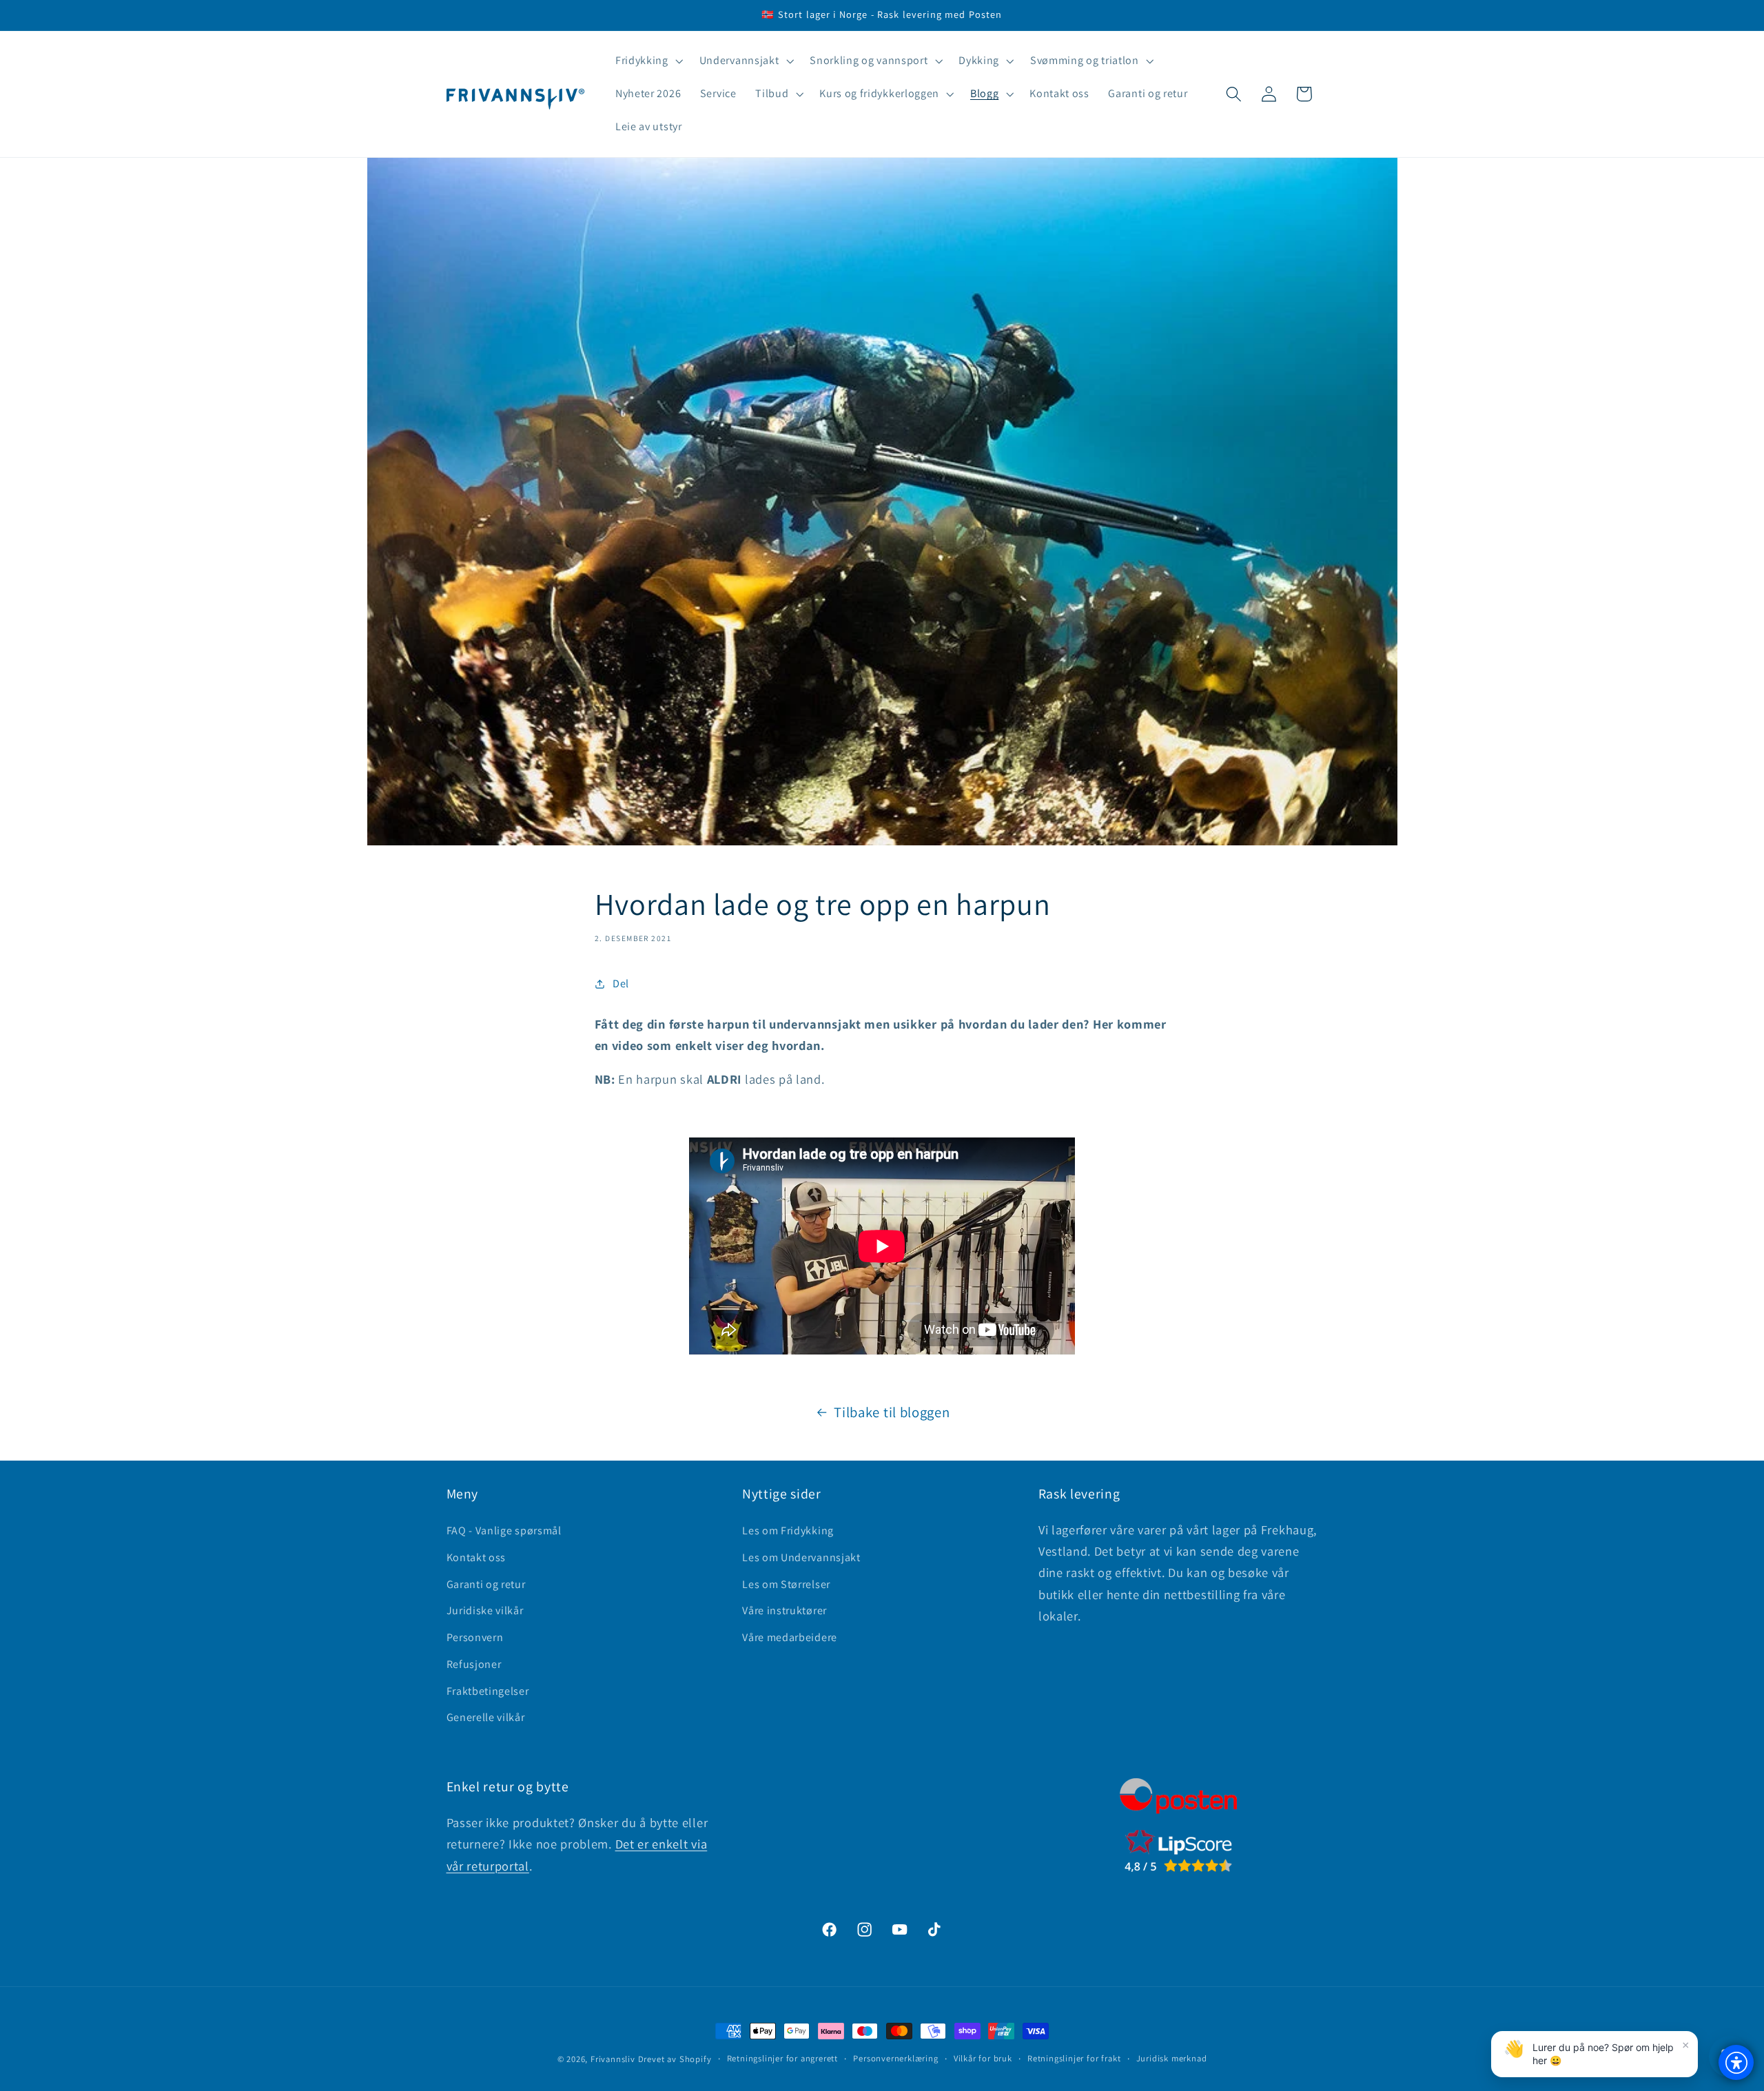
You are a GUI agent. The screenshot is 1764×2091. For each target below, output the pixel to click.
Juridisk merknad (1172, 2058)
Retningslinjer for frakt (1074, 2058)
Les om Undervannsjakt (801, 1557)
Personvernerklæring (895, 2058)
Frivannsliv (613, 2059)
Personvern (475, 1637)
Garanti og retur (486, 1584)
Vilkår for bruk (983, 2058)
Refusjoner (474, 1664)
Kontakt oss (476, 1557)
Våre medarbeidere (790, 1637)
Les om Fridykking (788, 1531)
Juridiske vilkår (485, 1610)
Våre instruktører (784, 1610)
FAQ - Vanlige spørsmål (504, 1531)
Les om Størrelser (786, 1584)
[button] (648, 61)
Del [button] (621, 983)
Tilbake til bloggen (892, 1412)
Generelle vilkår (486, 1717)
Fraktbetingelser (488, 1691)
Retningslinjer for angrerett (783, 2058)
